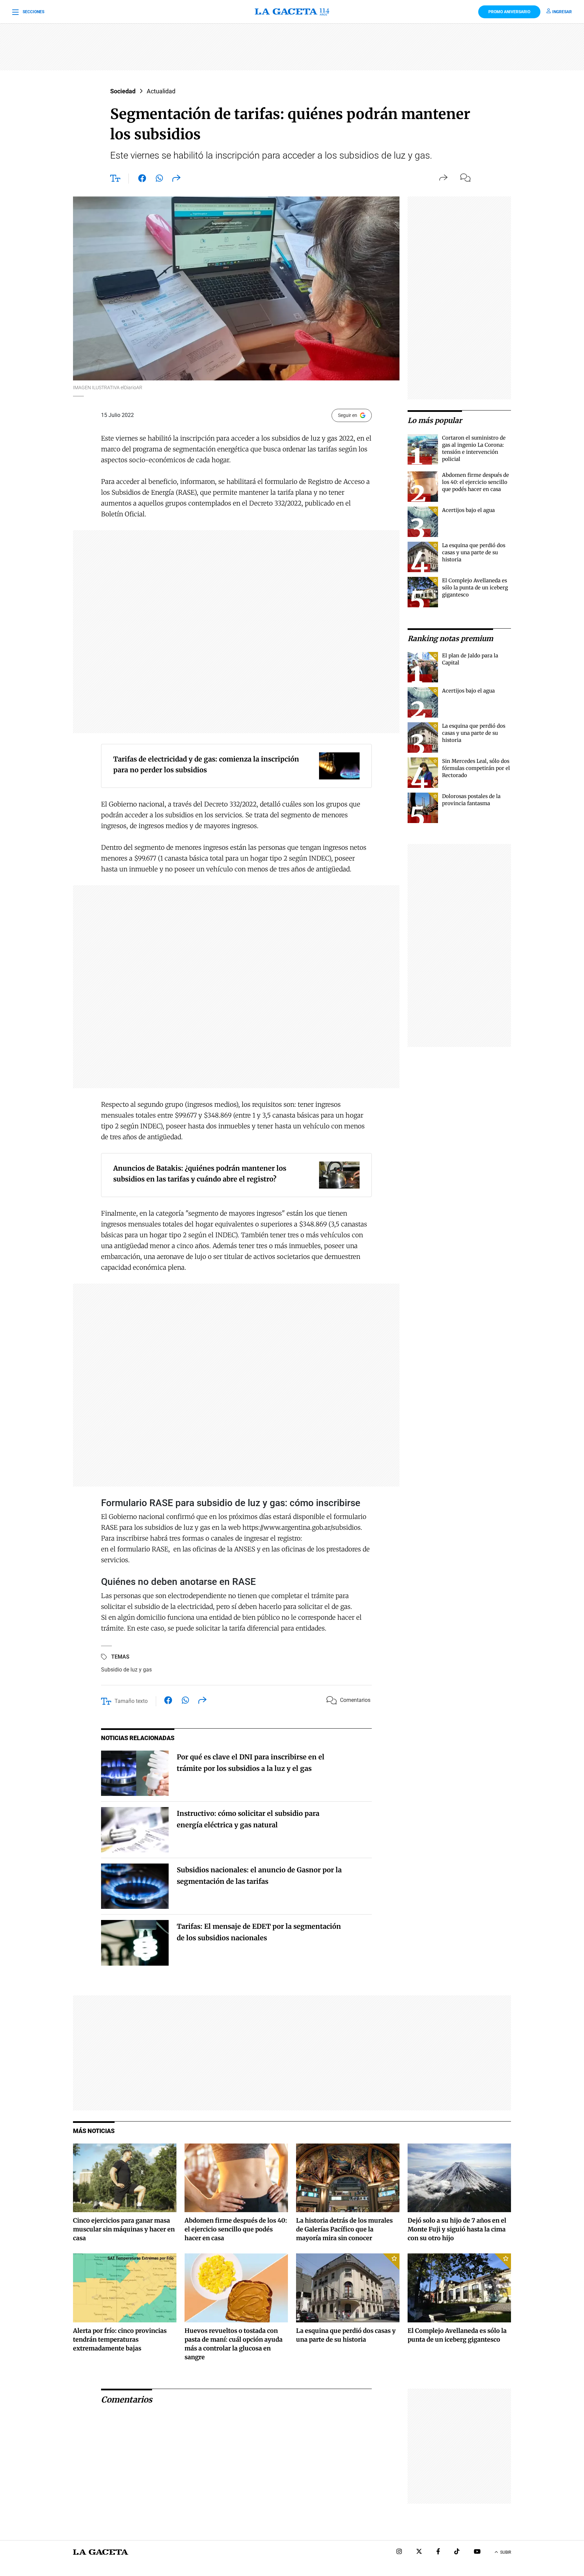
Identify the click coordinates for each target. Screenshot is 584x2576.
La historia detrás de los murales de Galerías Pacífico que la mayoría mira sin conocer (344, 2229)
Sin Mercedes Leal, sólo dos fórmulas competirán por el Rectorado (476, 768)
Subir (506, 2552)
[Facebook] (438, 2552)
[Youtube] (477, 2552)
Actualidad (161, 91)
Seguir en (348, 415)
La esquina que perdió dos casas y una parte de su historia (474, 552)
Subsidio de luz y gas (126, 1670)
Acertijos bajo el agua (468, 510)
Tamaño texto (131, 1701)
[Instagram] (399, 2552)
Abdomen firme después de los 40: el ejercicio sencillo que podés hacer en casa (476, 482)
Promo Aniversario (509, 12)
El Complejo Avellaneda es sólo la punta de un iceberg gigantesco (475, 588)
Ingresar (562, 12)
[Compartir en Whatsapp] (159, 180)
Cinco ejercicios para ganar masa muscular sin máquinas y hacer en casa (124, 2229)
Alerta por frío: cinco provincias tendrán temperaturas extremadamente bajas (120, 2339)
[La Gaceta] (292, 12)
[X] (419, 2552)
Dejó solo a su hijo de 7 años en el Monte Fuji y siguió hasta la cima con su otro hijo (457, 2229)
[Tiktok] (457, 2552)
